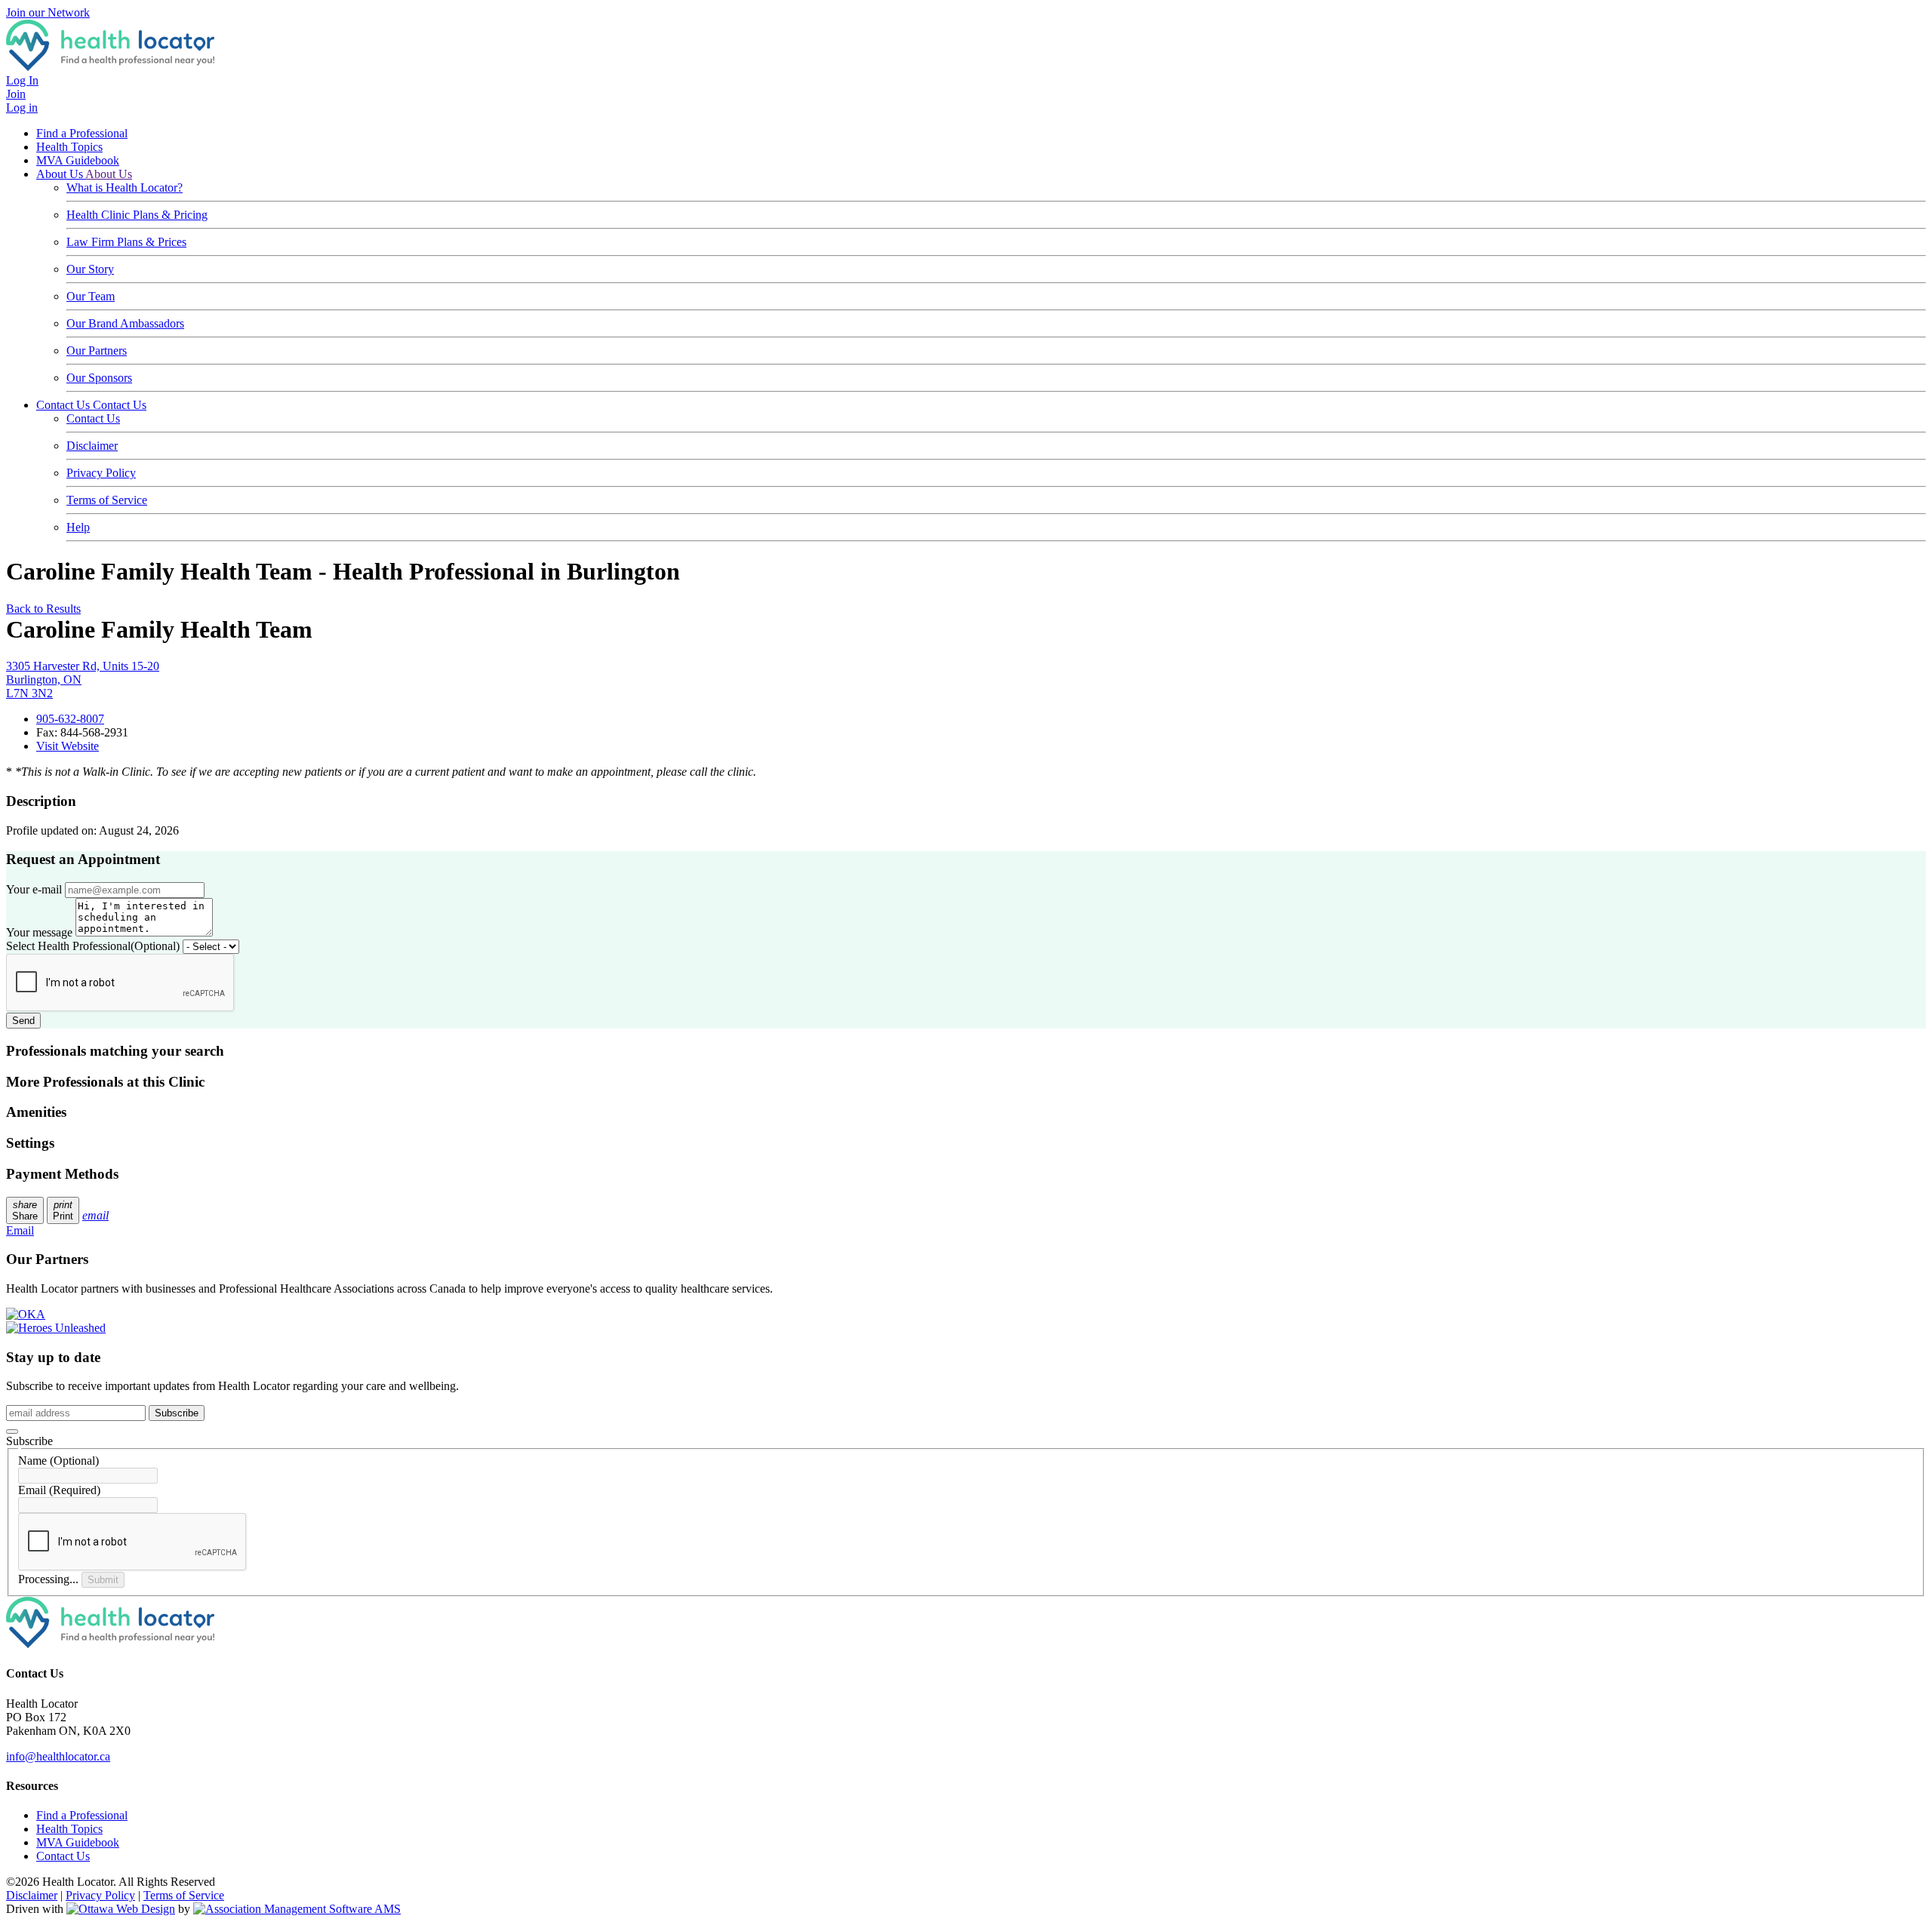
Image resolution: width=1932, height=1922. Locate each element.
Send (23, 1021)
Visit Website (68, 746)
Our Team (91, 296)
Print (63, 1210)
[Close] (12, 1432)
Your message (39, 932)
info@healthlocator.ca (58, 1756)
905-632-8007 (70, 719)
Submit (103, 1580)
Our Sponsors (99, 378)
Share (25, 1210)
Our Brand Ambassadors (125, 323)
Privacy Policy (101, 473)
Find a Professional (82, 133)
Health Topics (69, 147)
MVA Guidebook (78, 160)
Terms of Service (107, 500)
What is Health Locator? (125, 188)
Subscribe (177, 1413)
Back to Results (43, 609)
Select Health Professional (93, 946)
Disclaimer (92, 446)
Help (78, 527)
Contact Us (65, 405)
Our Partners (97, 351)
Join (16, 94)
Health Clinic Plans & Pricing (137, 215)
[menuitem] (69, 1829)
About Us (61, 174)
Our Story (90, 269)
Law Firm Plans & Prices (126, 242)
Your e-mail (34, 889)
